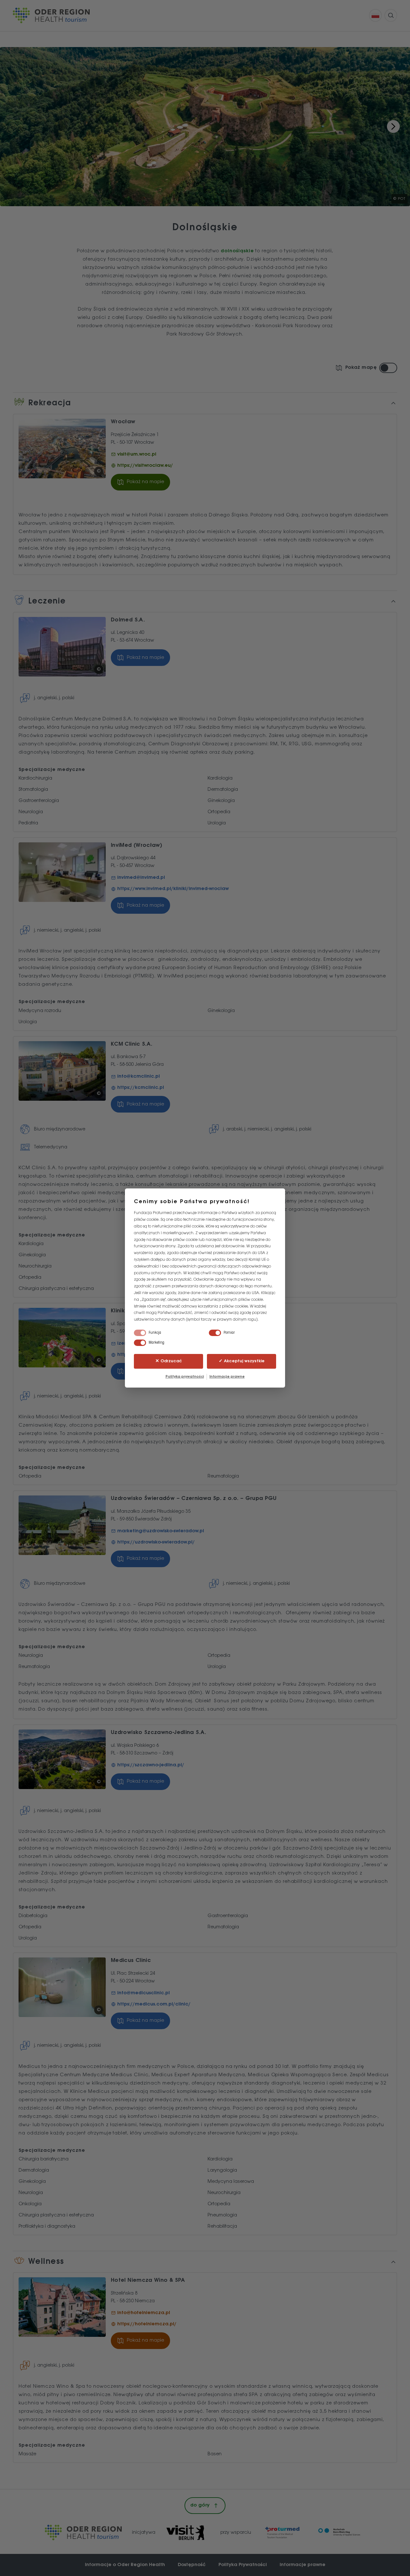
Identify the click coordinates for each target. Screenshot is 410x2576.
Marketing (156, 1343)
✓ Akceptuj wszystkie (242, 1361)
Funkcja (155, 1333)
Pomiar (229, 1333)
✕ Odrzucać (169, 1361)
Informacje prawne (227, 1377)
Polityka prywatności (185, 1377)
